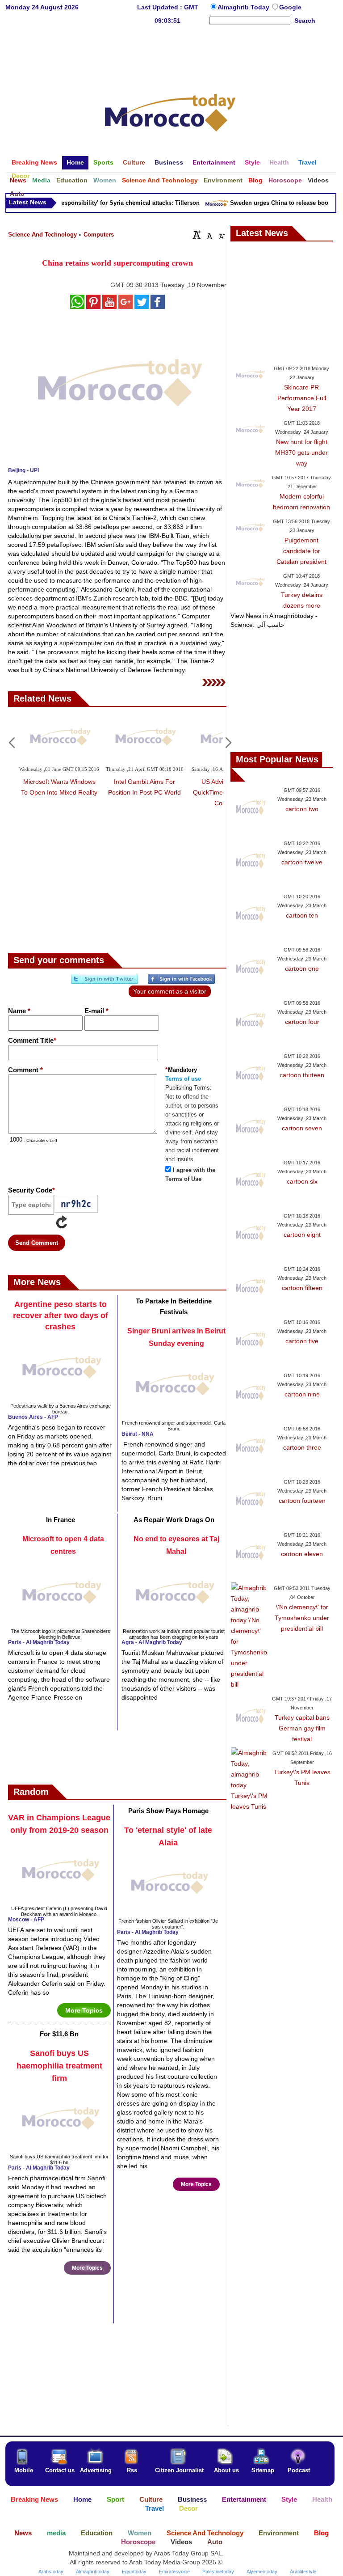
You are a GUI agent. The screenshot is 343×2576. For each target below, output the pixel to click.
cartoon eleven (302, 1554)
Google (290, 7)
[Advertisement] (170, 55)
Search (305, 21)
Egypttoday (134, 2572)
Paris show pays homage (168, 1811)
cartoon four (302, 1022)
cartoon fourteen (302, 1501)
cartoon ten (302, 915)
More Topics (84, 2010)
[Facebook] (181, 982)
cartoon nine (302, 1394)
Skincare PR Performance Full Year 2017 (302, 398)
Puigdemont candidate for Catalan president (301, 551)
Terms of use (183, 1079)
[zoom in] (197, 235)
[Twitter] (105, 982)
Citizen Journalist (179, 2470)
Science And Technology (42, 235)
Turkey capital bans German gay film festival (302, 1728)
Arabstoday (51, 2572)
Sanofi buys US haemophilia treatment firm (59, 2066)
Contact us (60, 2470)
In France (61, 1520)
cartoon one (302, 969)
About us (226, 2470)
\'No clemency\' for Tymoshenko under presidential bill (302, 1618)
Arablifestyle (303, 2572)
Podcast (299, 2470)
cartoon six (302, 1181)
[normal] (209, 235)
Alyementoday (262, 2572)
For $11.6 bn (59, 2034)
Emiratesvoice (174, 2572)
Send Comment (37, 1243)
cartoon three (302, 1447)
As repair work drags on (174, 1520)
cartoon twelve (302, 862)
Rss (132, 2470)
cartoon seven (302, 1128)
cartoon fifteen (302, 1288)
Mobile (24, 2470)
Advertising (96, 2470)
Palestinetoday (218, 2572)
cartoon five (302, 1341)
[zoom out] (221, 235)
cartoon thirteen (302, 1075)
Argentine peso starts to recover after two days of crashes (61, 1315)
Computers (99, 235)
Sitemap (263, 2470)
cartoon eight (302, 1235)
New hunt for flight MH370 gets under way (301, 453)
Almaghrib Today (244, 7)
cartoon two (302, 809)
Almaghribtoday (93, 2572)
